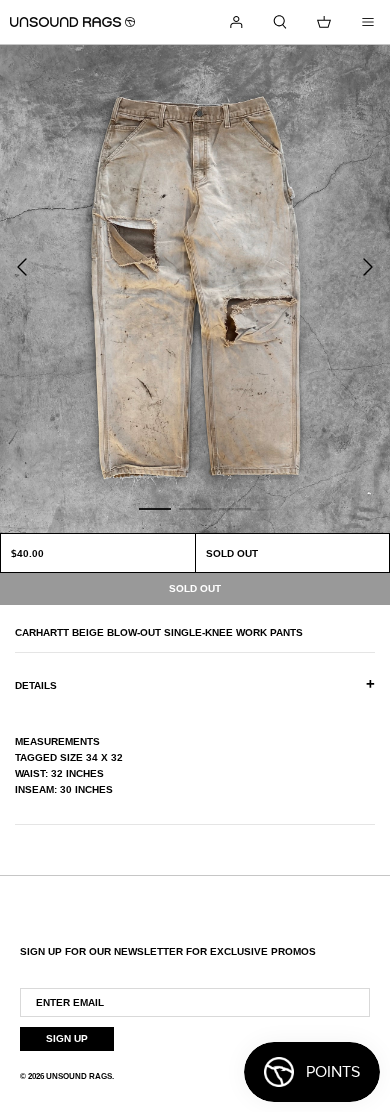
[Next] (368, 267)
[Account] (236, 22)
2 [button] (195, 508)
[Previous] (22, 267)
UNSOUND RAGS (79, 1076)
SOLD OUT (232, 553)
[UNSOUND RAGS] (72, 22)
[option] (195, 289)
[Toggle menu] (368, 22)
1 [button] (155, 508)
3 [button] (235, 508)
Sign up (67, 1038)
